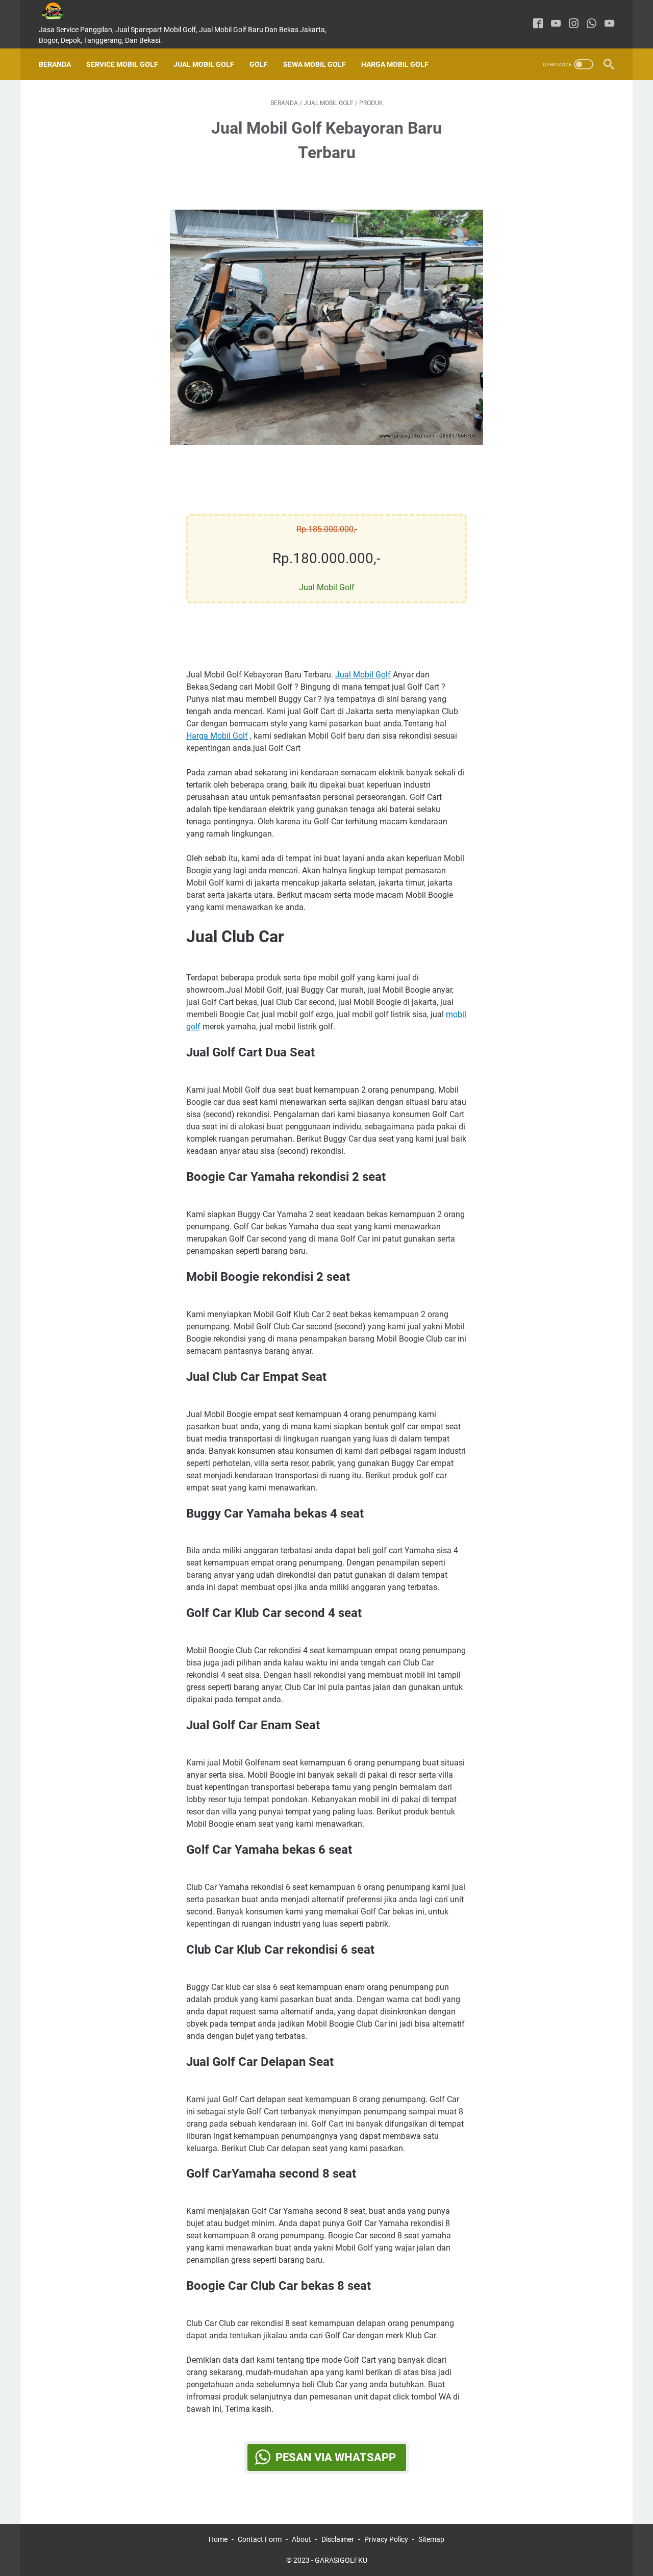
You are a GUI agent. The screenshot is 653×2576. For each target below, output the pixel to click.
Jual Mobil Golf (204, 64)
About (302, 2539)
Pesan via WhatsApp (336, 2457)
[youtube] (556, 24)
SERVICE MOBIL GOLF (122, 64)
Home (218, 2539)
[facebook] (538, 24)
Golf (259, 64)
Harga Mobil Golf (395, 64)
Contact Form (260, 2539)
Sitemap (431, 2539)
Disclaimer (338, 2539)
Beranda (55, 64)
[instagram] (574, 24)
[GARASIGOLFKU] (60, 11)
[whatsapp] (592, 24)
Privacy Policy (386, 2539)
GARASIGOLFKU (341, 2560)
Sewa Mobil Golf (315, 64)
